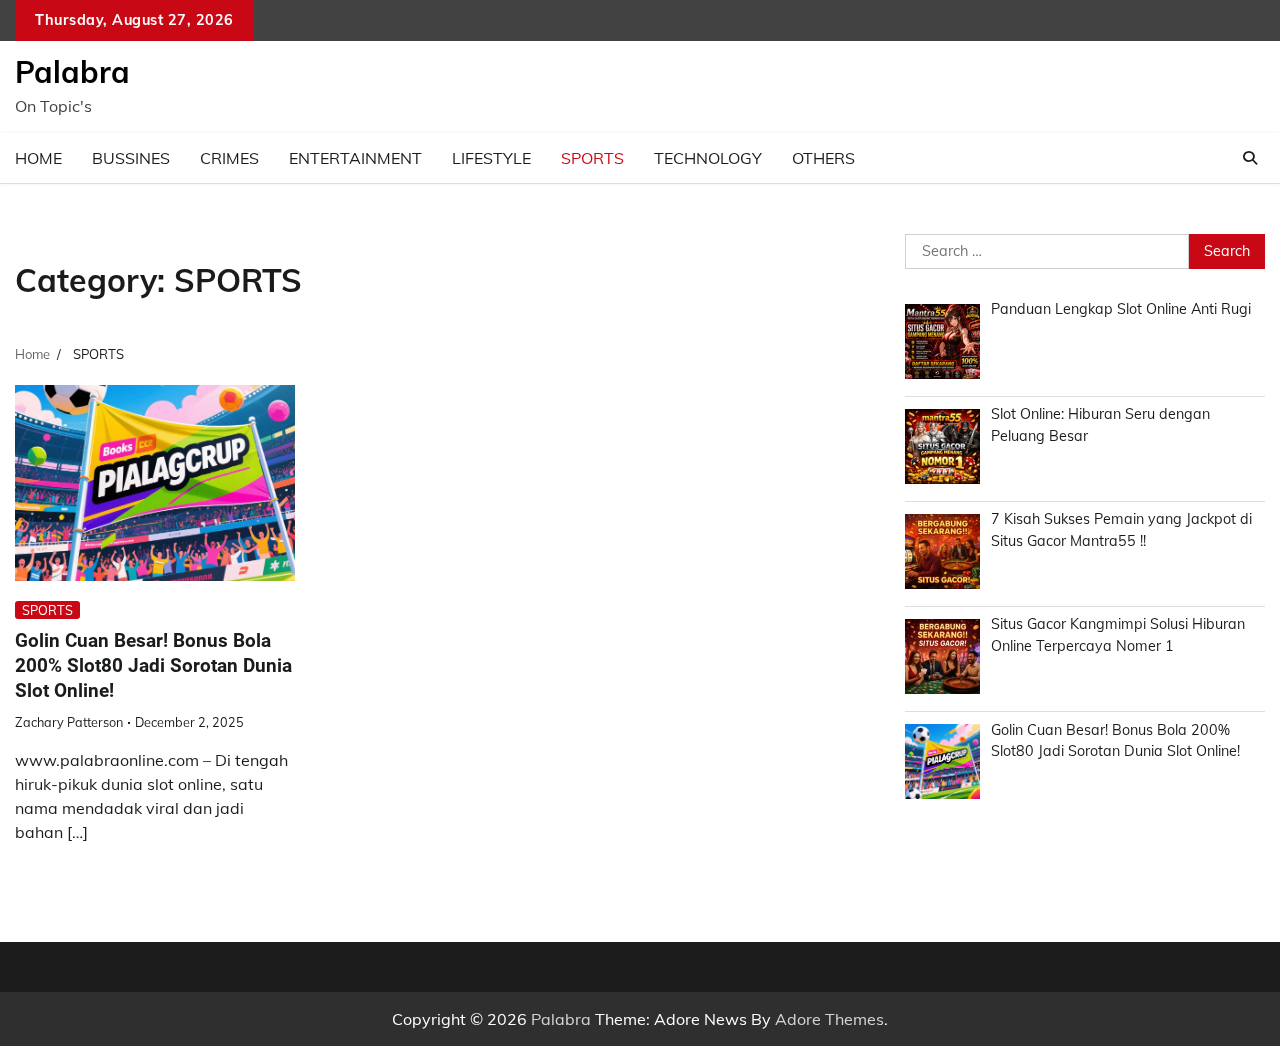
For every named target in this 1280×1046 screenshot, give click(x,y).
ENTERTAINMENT (355, 158)
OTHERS (823, 158)
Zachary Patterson (69, 722)
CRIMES (229, 158)
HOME (38, 158)
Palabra (72, 72)
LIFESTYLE (491, 158)
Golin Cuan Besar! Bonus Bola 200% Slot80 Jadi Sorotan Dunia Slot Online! (153, 665)
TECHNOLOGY (708, 158)
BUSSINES (131, 158)
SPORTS (592, 158)
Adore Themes (829, 1019)
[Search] (1250, 158)
